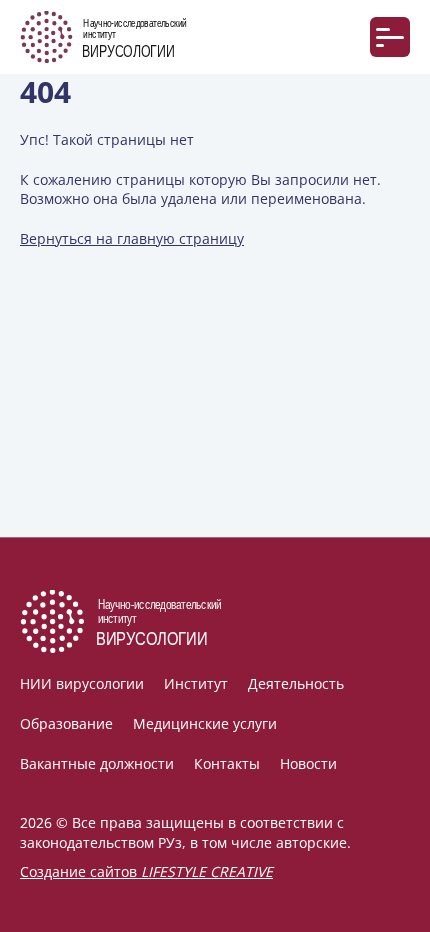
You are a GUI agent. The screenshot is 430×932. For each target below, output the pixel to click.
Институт (196, 683)
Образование (66, 723)
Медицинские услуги (205, 723)
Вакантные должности (97, 763)
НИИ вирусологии (82, 683)
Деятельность (296, 683)
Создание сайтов (146, 871)
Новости (308, 763)
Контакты (227, 763)
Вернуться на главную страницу (132, 238)
